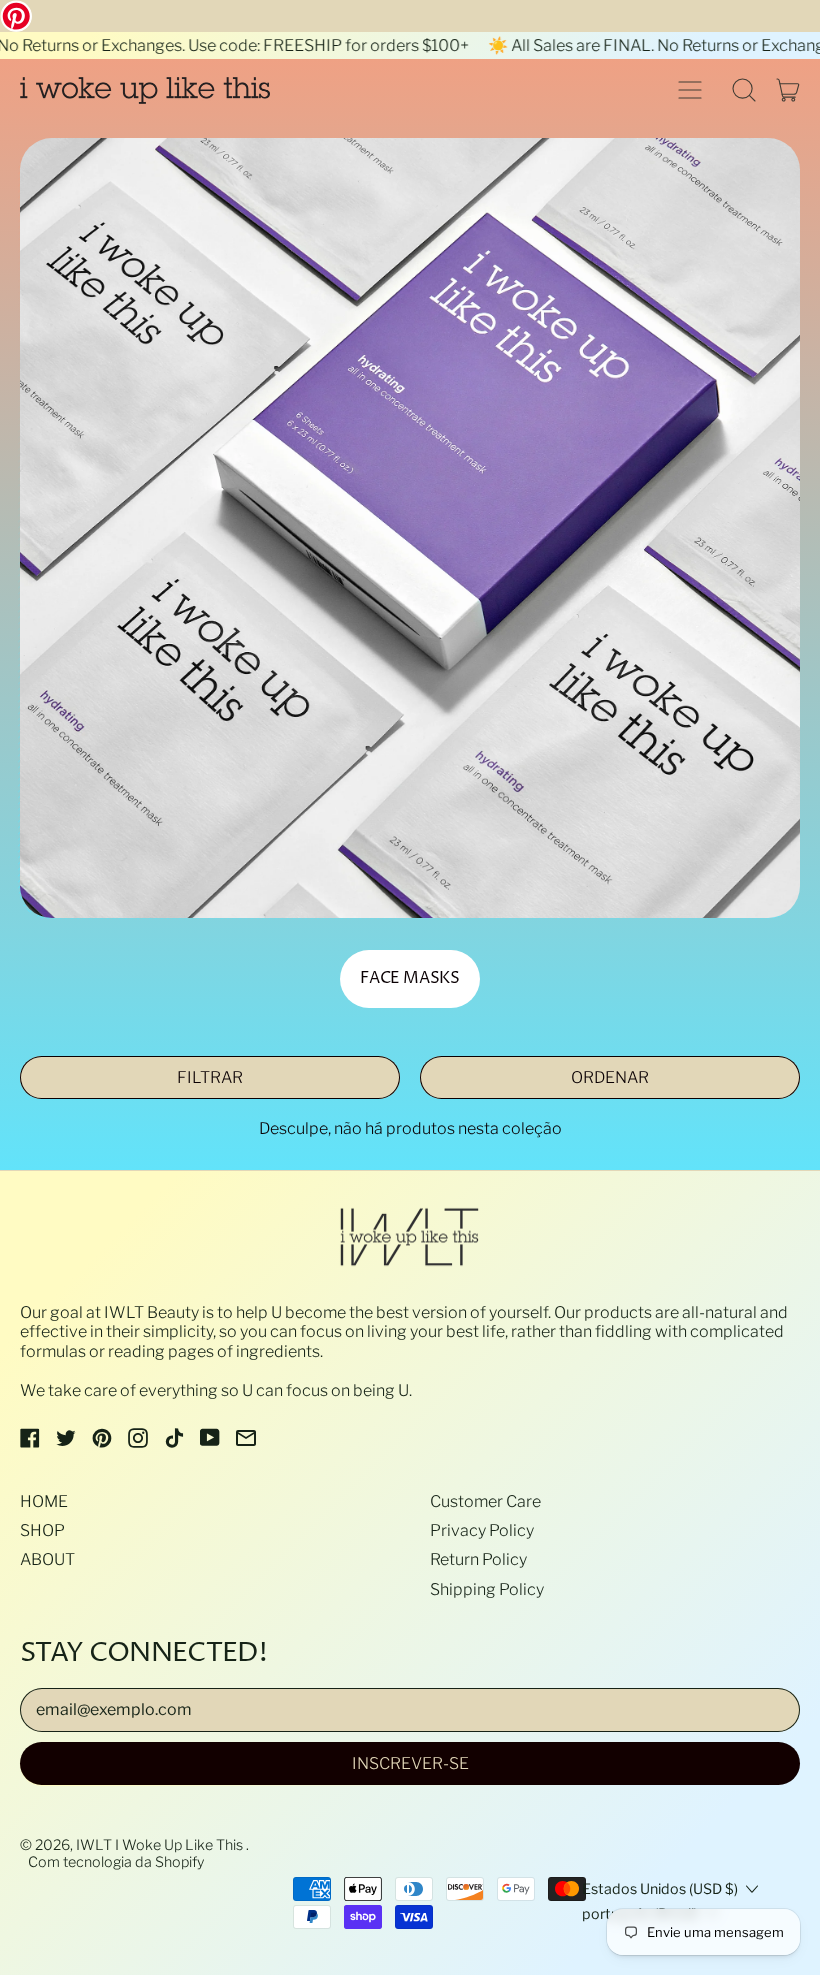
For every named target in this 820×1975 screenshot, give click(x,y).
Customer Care (485, 1501)
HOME (44, 1501)
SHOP (42, 1530)
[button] (744, 90)
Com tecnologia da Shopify (116, 1862)
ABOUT (47, 1559)
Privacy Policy (482, 1530)
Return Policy (478, 1559)
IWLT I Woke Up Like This (161, 1845)
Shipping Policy (487, 1589)
